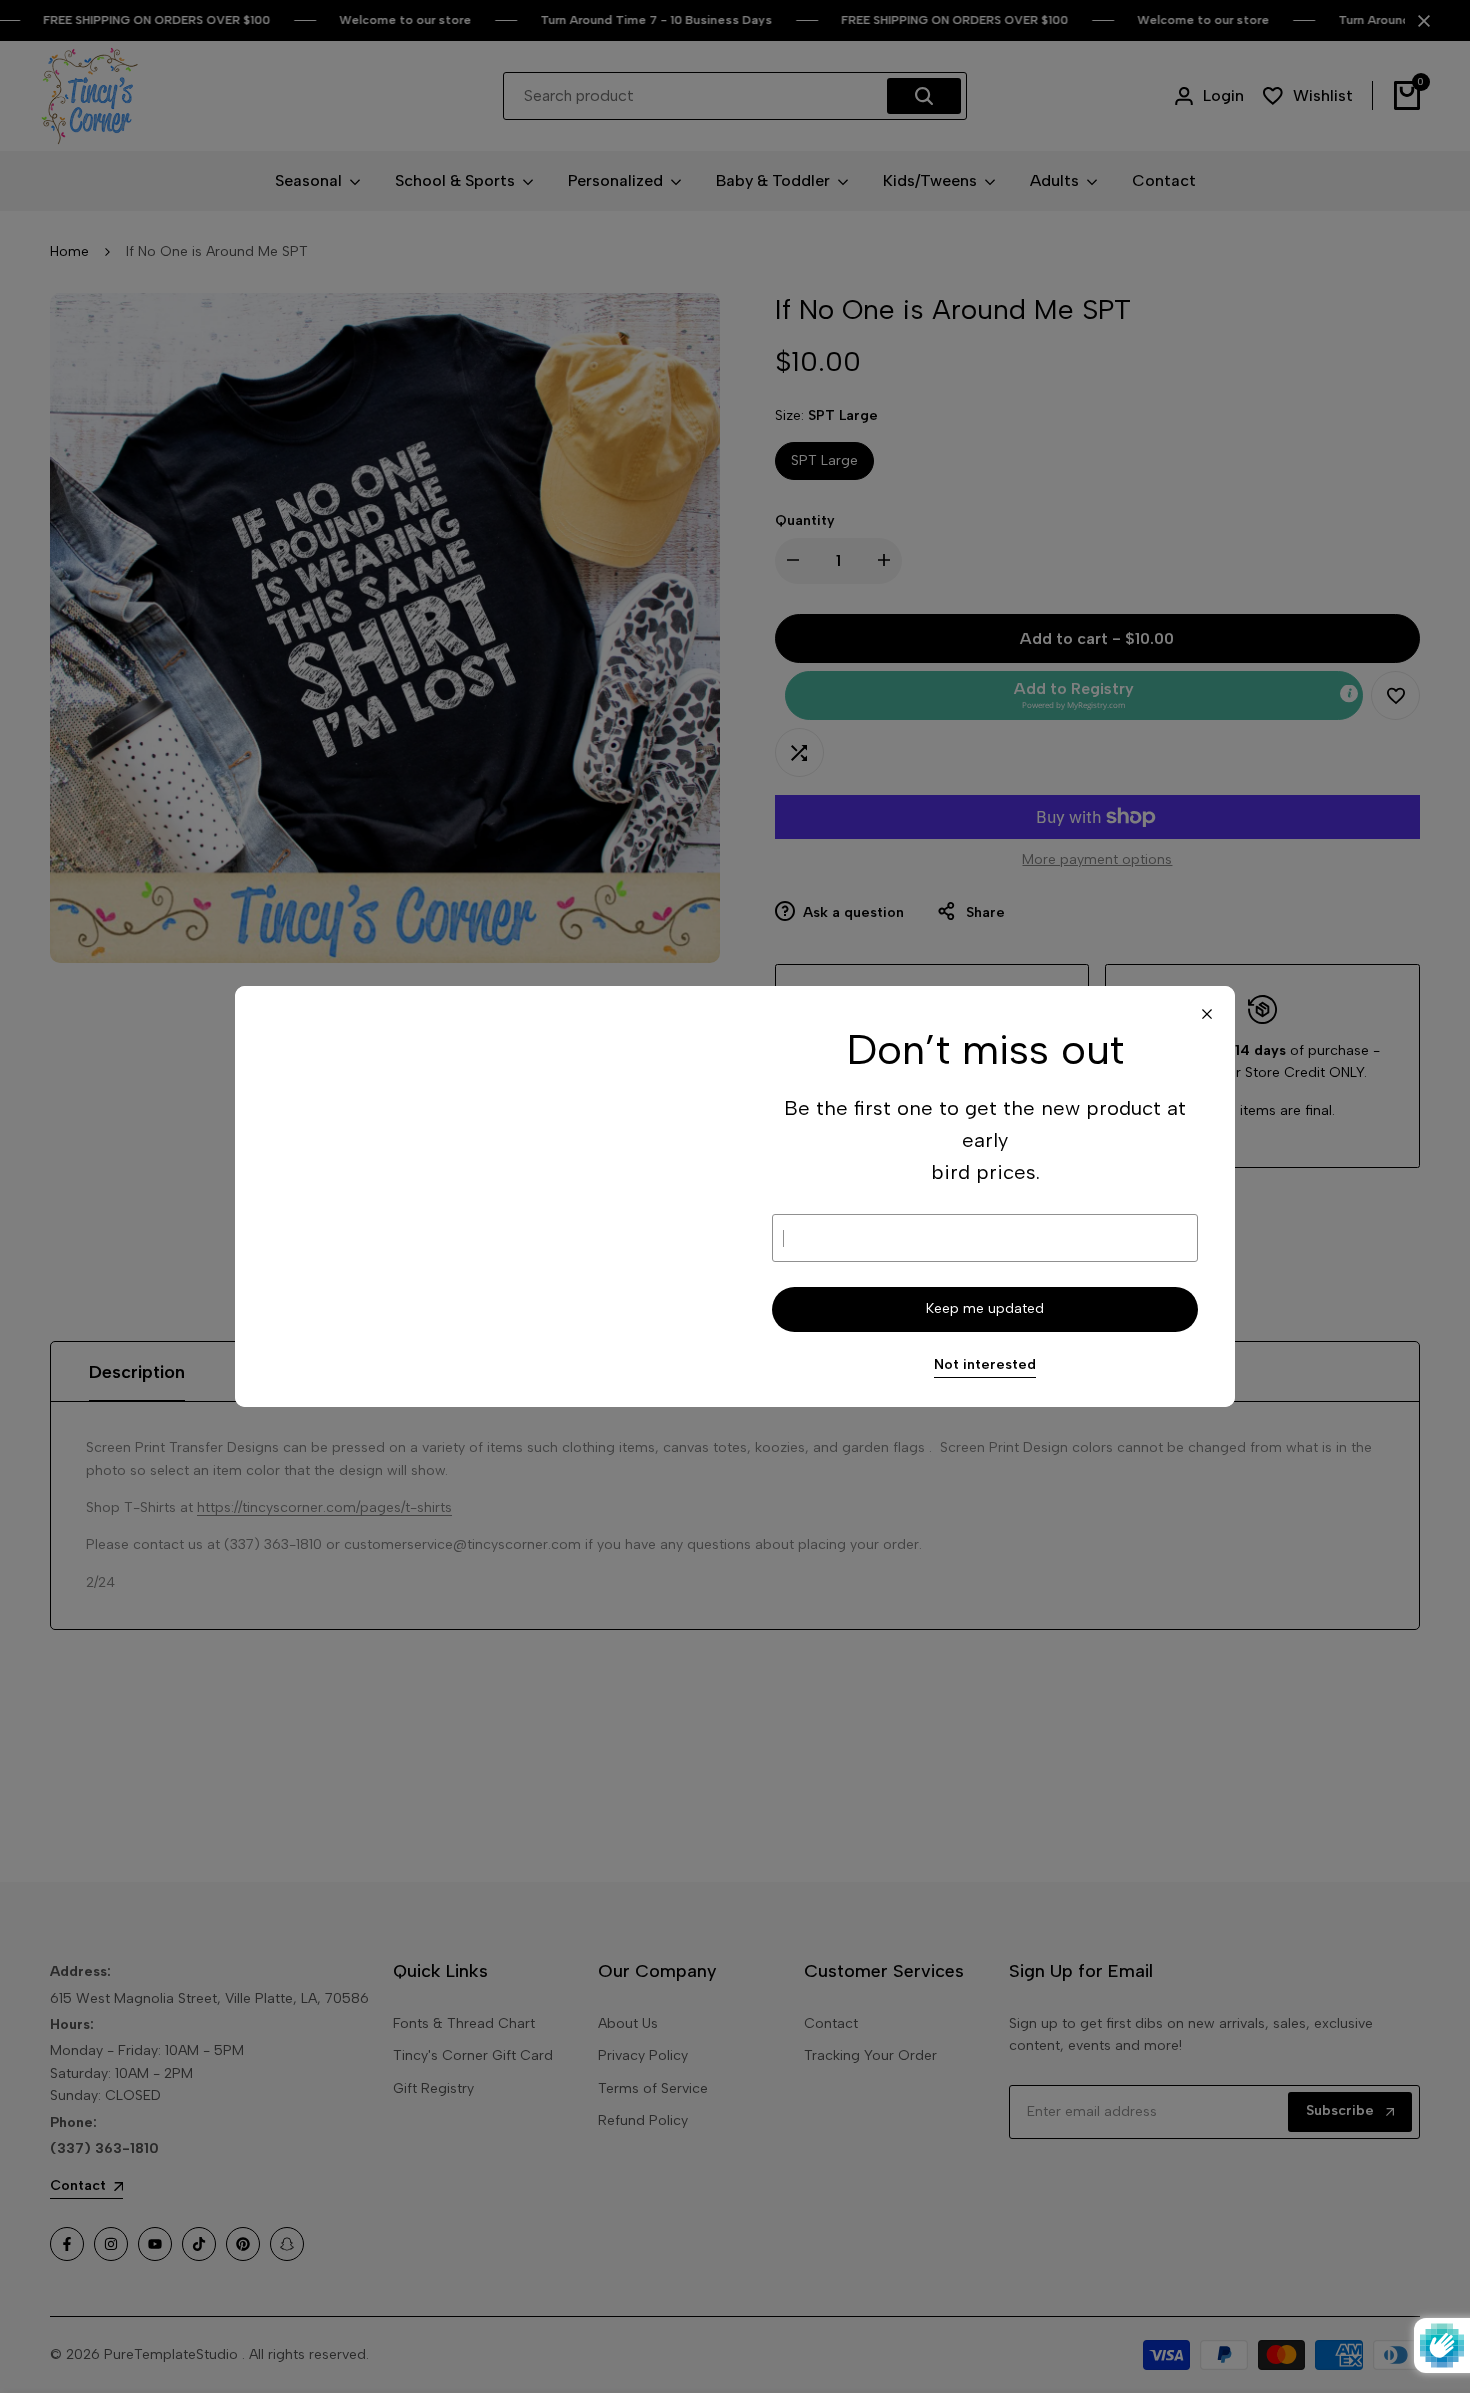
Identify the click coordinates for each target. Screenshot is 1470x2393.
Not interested (985, 1365)
